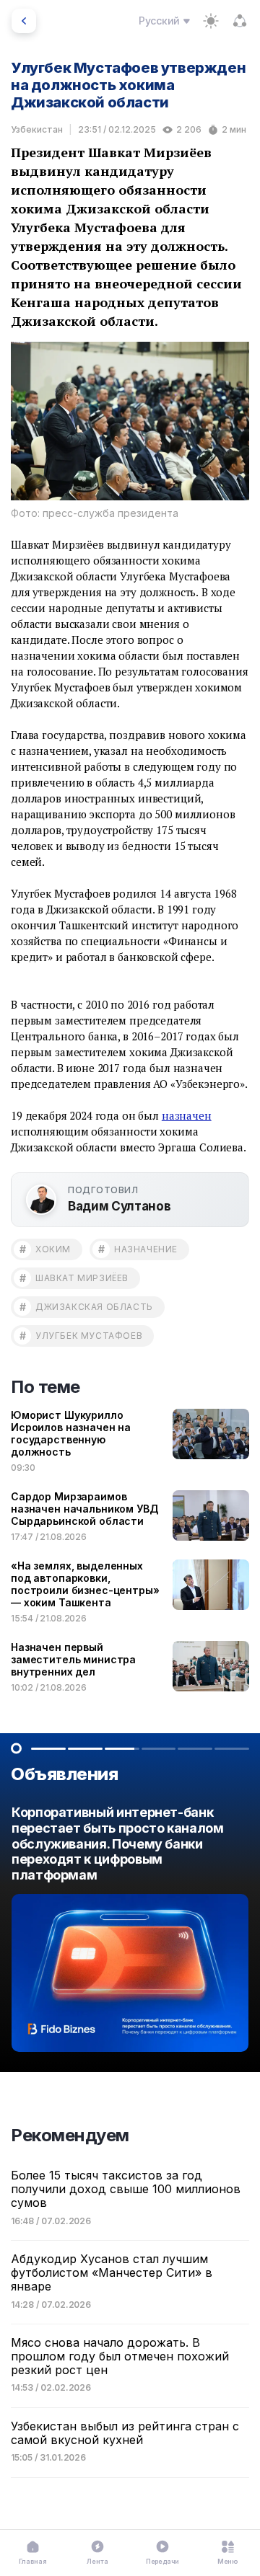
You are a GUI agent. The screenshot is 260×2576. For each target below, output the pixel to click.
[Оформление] (211, 21)
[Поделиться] (240, 21)
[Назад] (24, 21)
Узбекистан (37, 129)
